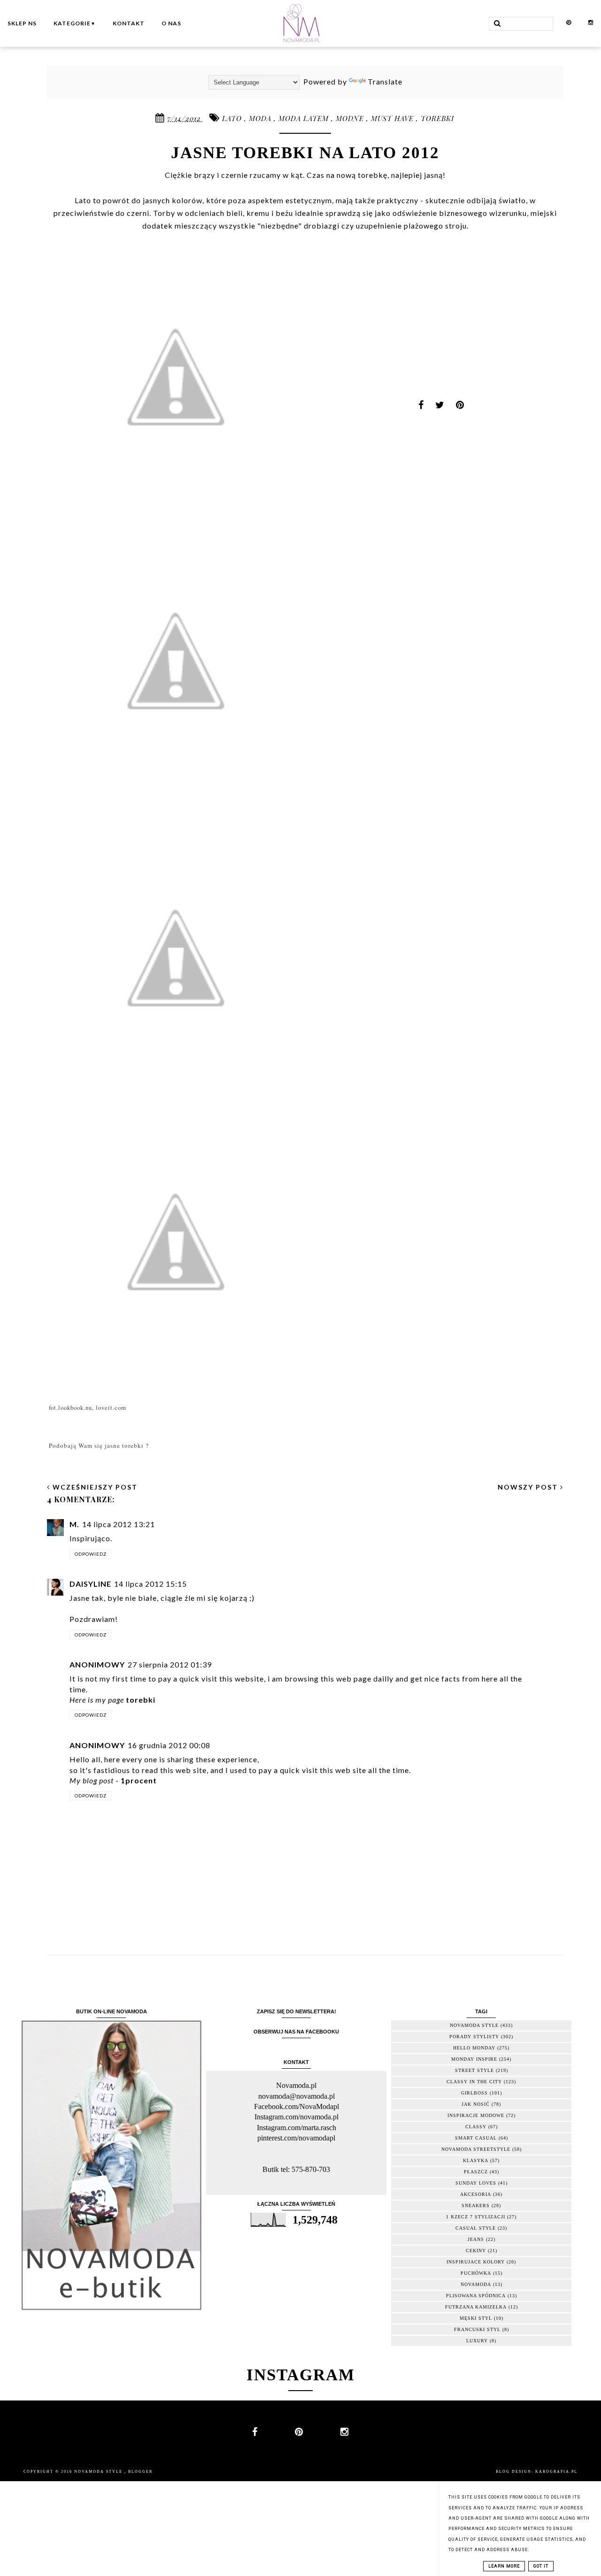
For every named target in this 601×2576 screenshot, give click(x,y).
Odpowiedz (91, 1554)
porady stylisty (474, 2037)
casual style (476, 2228)
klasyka (476, 2160)
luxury (477, 2341)
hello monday (474, 2048)
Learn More (504, 2566)
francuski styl (477, 2329)
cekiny (476, 2251)
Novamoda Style (99, 2472)
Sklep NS (22, 23)
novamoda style (474, 2025)
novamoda (476, 2284)
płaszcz (476, 2172)
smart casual (476, 2138)
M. (74, 1524)
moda (261, 118)
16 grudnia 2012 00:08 (169, 1745)
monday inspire (474, 2059)
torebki (437, 118)
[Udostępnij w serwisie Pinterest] (460, 408)
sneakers (476, 2205)
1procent (139, 1780)
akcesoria (476, 2194)
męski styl (476, 2318)
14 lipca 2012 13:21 (119, 1524)
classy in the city (474, 2082)
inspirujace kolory (476, 2262)
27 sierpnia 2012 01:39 (170, 1664)
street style (474, 2070)
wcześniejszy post (94, 1487)
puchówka (476, 2273)
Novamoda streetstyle (476, 2149)
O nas (171, 23)
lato (233, 118)
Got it (541, 2566)
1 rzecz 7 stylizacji (476, 2217)
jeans (476, 2239)
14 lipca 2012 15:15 (150, 1584)
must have (393, 118)
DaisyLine (90, 1584)
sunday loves (476, 2183)
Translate (385, 81)
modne (351, 118)
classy (476, 2127)
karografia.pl (556, 2472)
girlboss (474, 2093)
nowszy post (529, 1487)
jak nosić (476, 2104)
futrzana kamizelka (476, 2307)
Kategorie (75, 23)
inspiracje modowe (476, 2115)
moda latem (305, 118)
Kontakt (129, 23)
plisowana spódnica (476, 2296)
